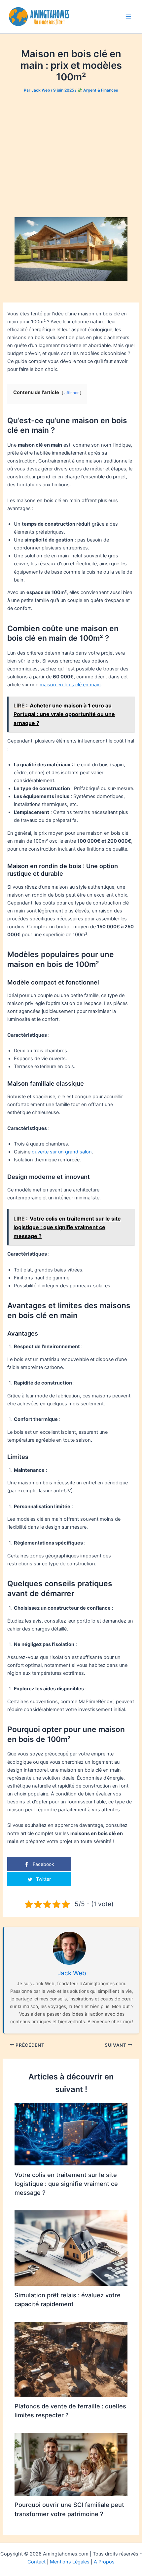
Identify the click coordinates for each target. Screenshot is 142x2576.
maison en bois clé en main (70, 685)
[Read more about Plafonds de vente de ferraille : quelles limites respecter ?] (71, 2359)
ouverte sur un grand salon (62, 1152)
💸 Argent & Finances (98, 90)
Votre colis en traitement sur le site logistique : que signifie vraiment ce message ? (66, 2184)
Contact (36, 2562)
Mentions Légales (70, 2562)
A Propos (104, 2562)
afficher (71, 393)
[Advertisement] (71, 155)
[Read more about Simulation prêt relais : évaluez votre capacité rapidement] (71, 2248)
